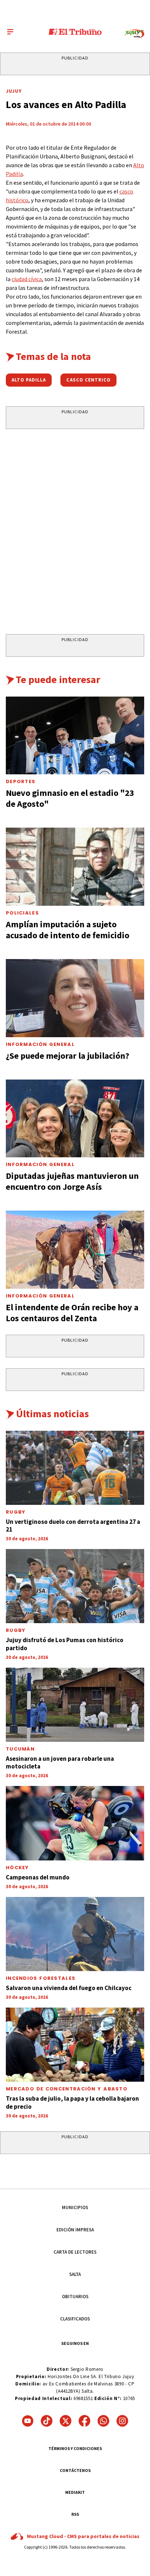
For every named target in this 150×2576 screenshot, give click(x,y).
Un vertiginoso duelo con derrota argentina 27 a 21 (73, 1525)
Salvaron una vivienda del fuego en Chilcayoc (69, 1988)
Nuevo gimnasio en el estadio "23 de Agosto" (70, 798)
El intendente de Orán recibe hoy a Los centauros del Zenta (72, 1313)
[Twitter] (66, 2421)
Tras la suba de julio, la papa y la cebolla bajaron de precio (72, 2102)
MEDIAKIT (75, 2492)
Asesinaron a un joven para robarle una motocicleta (60, 1762)
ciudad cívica (27, 279)
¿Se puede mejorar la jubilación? (68, 1056)
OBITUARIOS (75, 2297)
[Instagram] (122, 2421)
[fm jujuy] (134, 34)
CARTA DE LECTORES (75, 2252)
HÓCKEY (17, 1868)
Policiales (22, 913)
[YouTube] (28, 2421)
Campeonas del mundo (38, 1877)
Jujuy (14, 91)
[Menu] (10, 32)
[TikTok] (47, 2421)
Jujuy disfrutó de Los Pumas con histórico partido (65, 1644)
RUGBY (16, 1512)
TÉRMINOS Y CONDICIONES (75, 2448)
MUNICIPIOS (75, 2207)
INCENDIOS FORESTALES (41, 1978)
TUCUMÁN (20, 1749)
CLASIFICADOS (75, 2319)
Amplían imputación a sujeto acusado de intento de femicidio (68, 930)
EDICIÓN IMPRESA (75, 2230)
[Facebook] (84, 2421)
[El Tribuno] (75, 32)
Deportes (21, 781)
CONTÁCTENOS (75, 2470)
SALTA (75, 2274)
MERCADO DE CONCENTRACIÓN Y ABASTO (67, 2089)
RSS (75, 2514)
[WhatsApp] (103, 2421)
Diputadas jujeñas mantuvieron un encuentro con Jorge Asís (72, 1181)
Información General (40, 1044)
